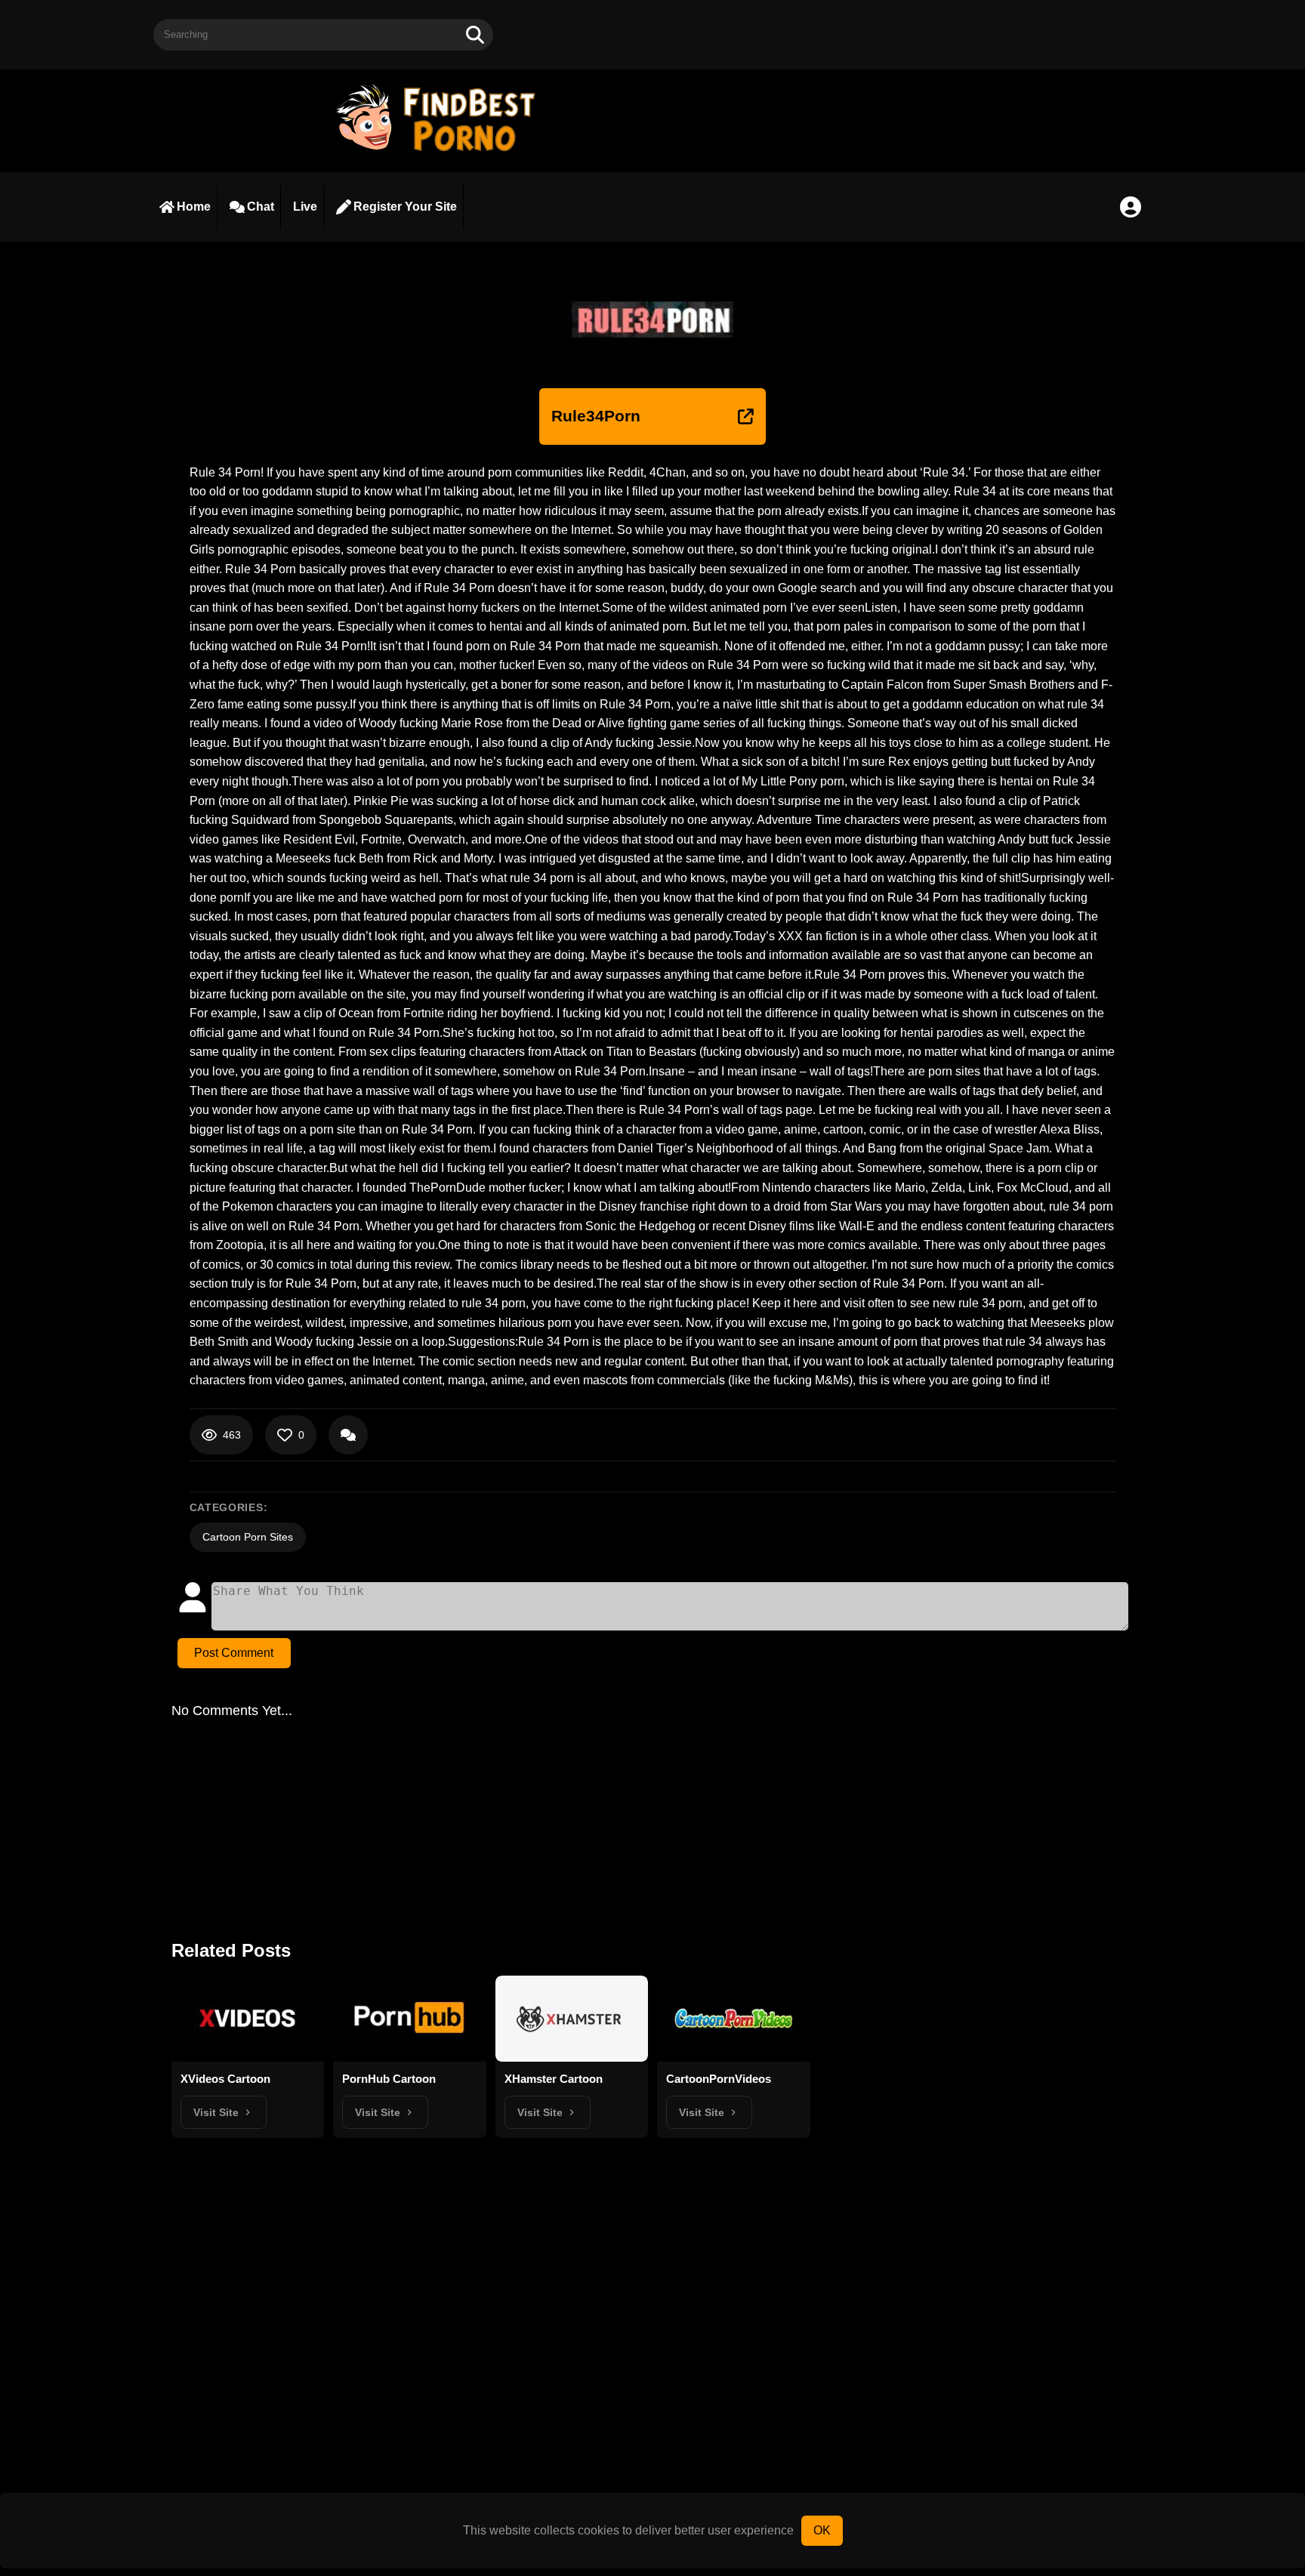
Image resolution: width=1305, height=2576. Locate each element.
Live (305, 207)
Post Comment (234, 1653)
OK (822, 2530)
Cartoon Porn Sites (248, 1537)
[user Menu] (1131, 207)
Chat (261, 207)
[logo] (443, 153)
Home (194, 207)
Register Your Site (405, 207)
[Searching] (475, 35)
